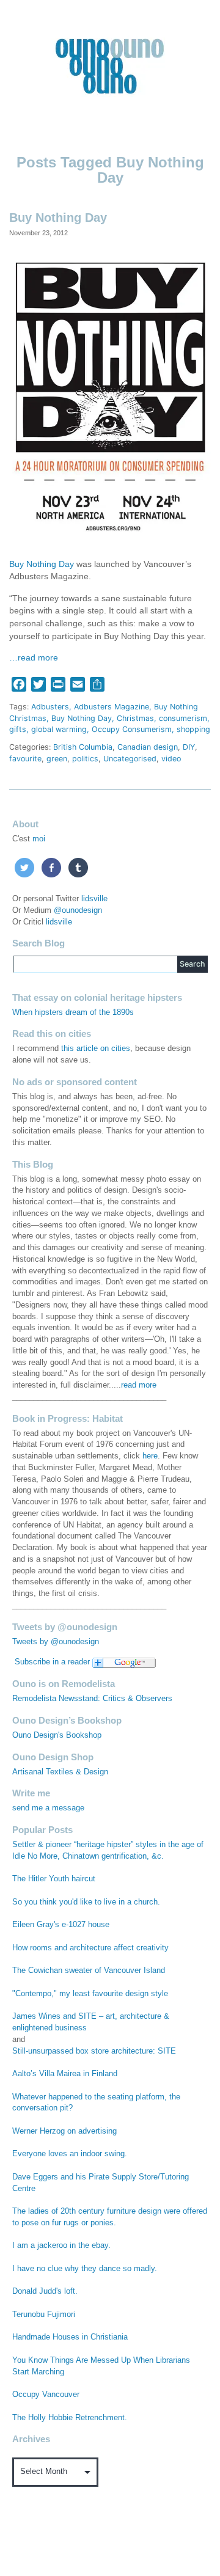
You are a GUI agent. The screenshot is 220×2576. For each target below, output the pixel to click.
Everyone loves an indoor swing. (70, 2154)
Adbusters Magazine (112, 707)
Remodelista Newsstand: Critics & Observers (92, 1699)
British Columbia (83, 747)
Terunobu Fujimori (44, 2314)
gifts (18, 729)
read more (139, 1385)
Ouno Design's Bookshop (57, 1735)
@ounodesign (78, 910)
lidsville (94, 899)
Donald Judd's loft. (45, 2291)
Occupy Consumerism (132, 729)
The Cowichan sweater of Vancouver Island (89, 1970)
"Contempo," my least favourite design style (90, 1994)
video (171, 759)
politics (85, 759)
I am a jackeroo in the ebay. (61, 2245)
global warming (59, 729)
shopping (193, 729)
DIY (189, 747)
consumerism (183, 718)
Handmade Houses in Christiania (70, 2337)
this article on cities (96, 1048)
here (150, 1456)
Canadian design (148, 747)
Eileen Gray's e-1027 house (61, 1925)
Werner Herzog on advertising (64, 2131)
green (57, 759)
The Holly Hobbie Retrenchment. (70, 2418)
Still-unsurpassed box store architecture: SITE (94, 2051)
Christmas (135, 718)
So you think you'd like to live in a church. (86, 1902)
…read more (34, 658)
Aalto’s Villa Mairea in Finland (65, 2074)
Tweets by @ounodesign (56, 1642)
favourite (25, 759)
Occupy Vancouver (46, 2395)
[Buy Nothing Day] (110, 397)
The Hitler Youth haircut (54, 1879)
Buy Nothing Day (58, 218)
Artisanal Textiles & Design (60, 1772)
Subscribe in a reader (52, 1662)
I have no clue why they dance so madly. (85, 2269)
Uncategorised (130, 759)
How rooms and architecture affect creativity (90, 1948)
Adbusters (50, 707)
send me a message (48, 1808)
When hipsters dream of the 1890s (73, 1012)
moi (39, 839)
